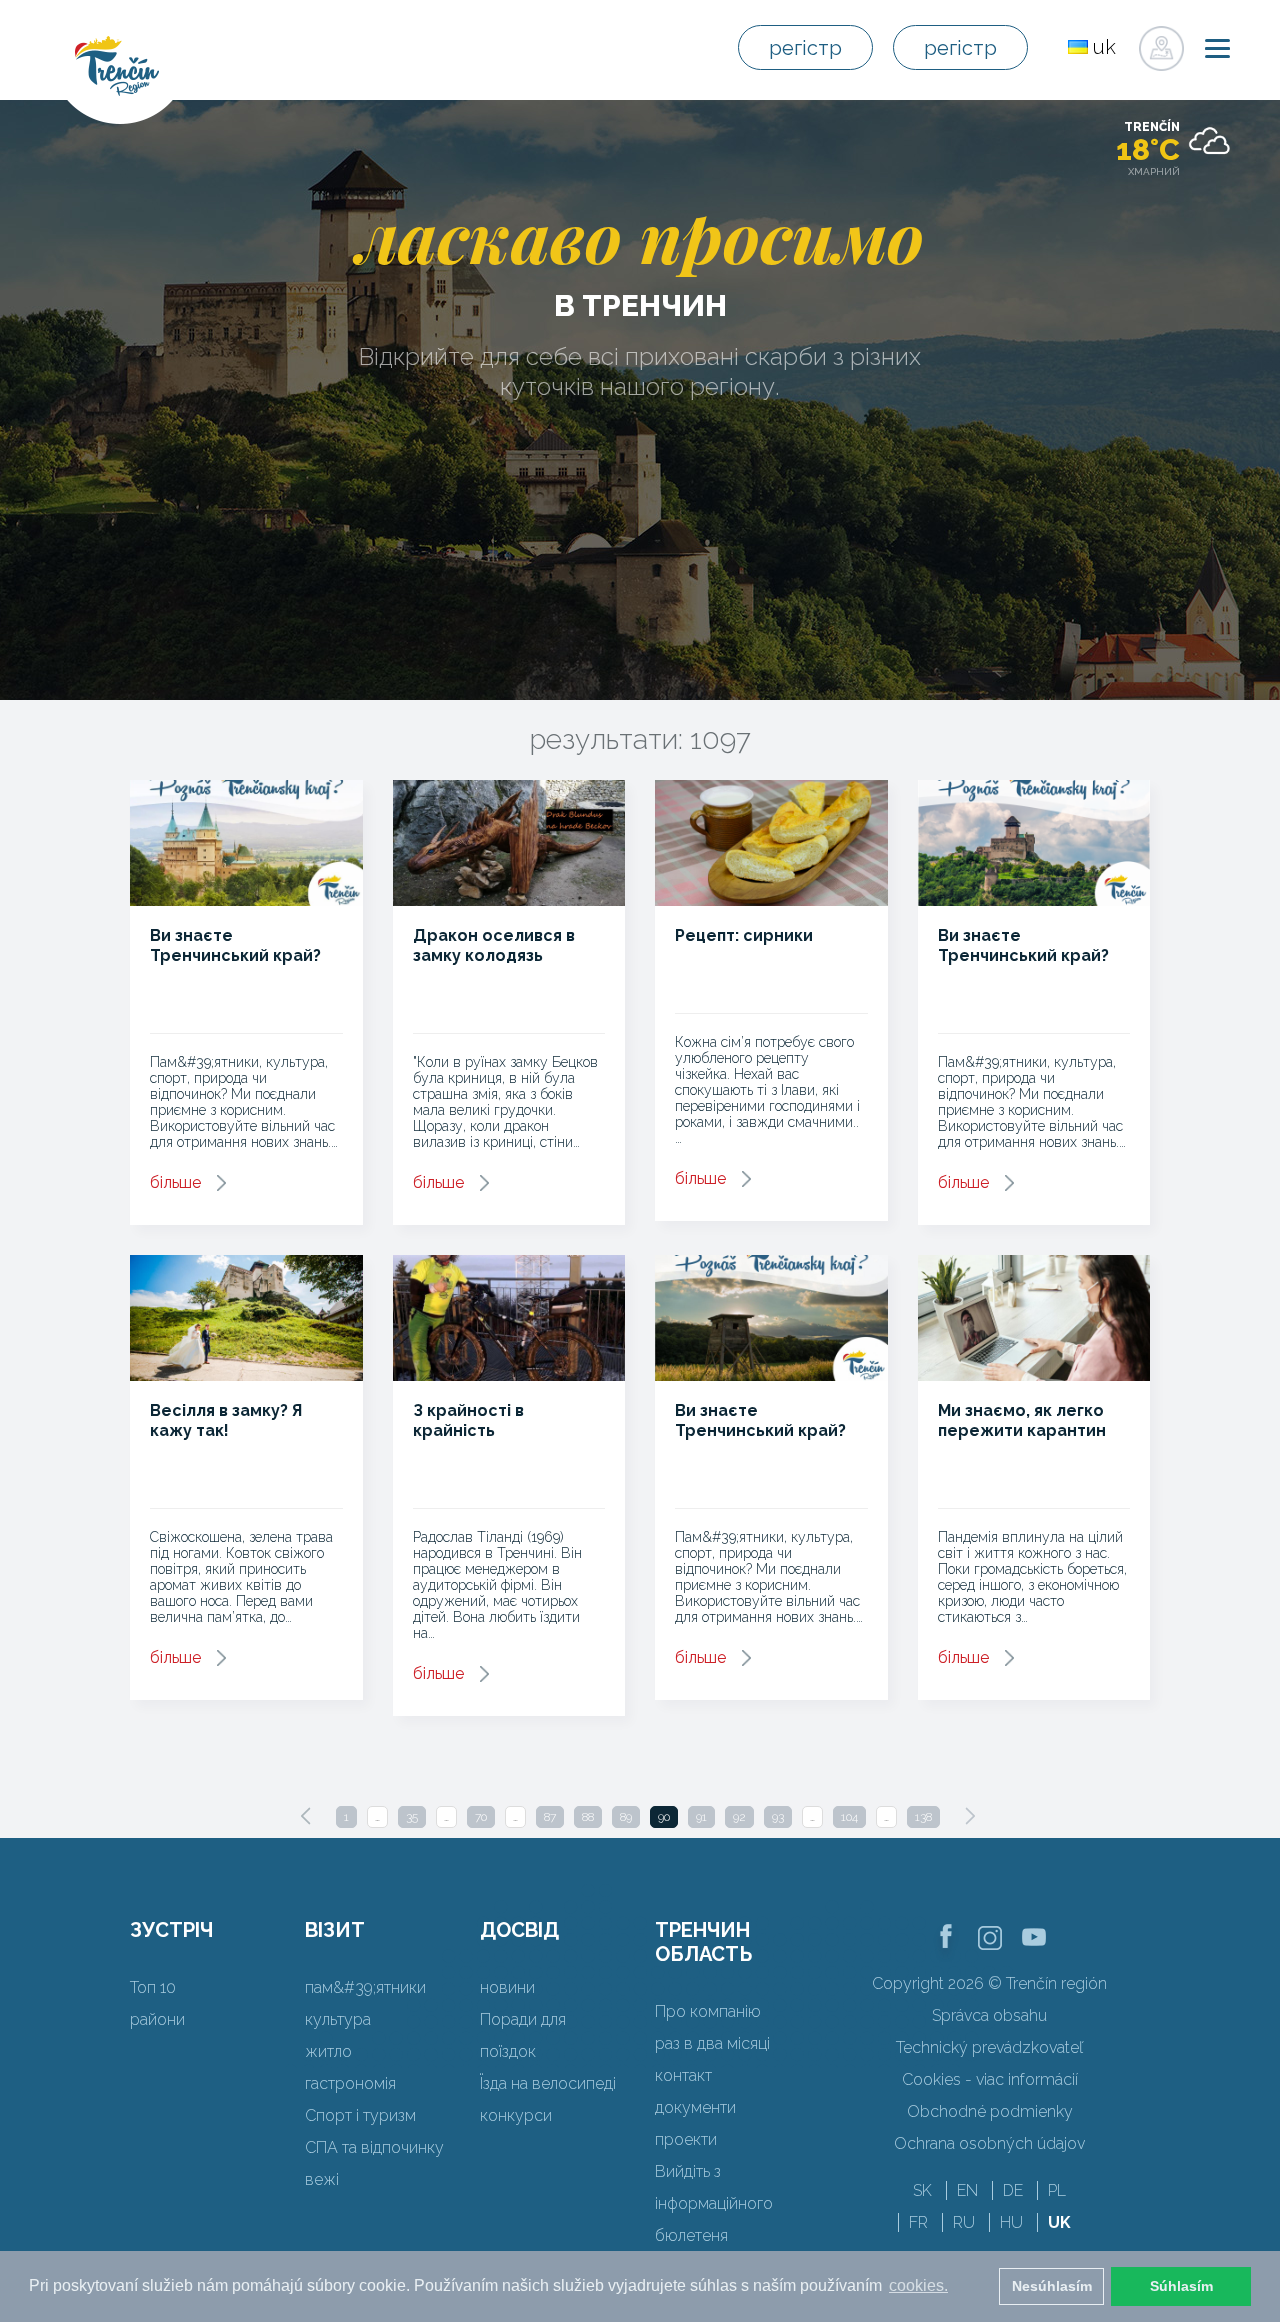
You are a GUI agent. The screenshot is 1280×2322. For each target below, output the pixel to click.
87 (550, 1817)
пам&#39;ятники (365, 1987)
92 (739, 1817)
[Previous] (306, 1816)
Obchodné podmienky (990, 2111)
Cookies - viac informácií (990, 2079)
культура (338, 2019)
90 (664, 1817)
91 (701, 1817)
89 (626, 1817)
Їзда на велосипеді (548, 2083)
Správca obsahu (989, 2015)
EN (967, 2190)
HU (1011, 2222)
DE (1013, 2190)
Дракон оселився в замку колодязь (494, 945)
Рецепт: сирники (744, 935)
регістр (805, 48)
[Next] (970, 1816)
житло (328, 2051)
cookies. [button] (918, 2285)
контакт (683, 2075)
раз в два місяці (712, 2043)
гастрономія (350, 2083)
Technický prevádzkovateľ (989, 2047)
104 (849, 1817)
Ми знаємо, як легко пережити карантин (1022, 1420)
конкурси (516, 2115)
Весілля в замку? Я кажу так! (226, 1420)
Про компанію (708, 2011)
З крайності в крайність (468, 1420)
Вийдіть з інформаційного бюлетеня (714, 2203)
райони (157, 2019)
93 (778, 1817)
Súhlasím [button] (1181, 2286)
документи (695, 2107)
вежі (322, 2179)
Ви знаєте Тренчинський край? (235, 945)
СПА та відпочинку (374, 2147)
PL (1057, 2190)
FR (918, 2222)
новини (507, 1987)
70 (481, 1817)
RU (964, 2222)
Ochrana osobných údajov (989, 2143)
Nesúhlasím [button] (1052, 2286)
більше (175, 1182)
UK (1059, 2222)
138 (923, 1817)
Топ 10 (153, 1987)
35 (412, 1817)
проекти (686, 2139)
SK (922, 2190)
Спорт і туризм (360, 2115)
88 (588, 1817)
